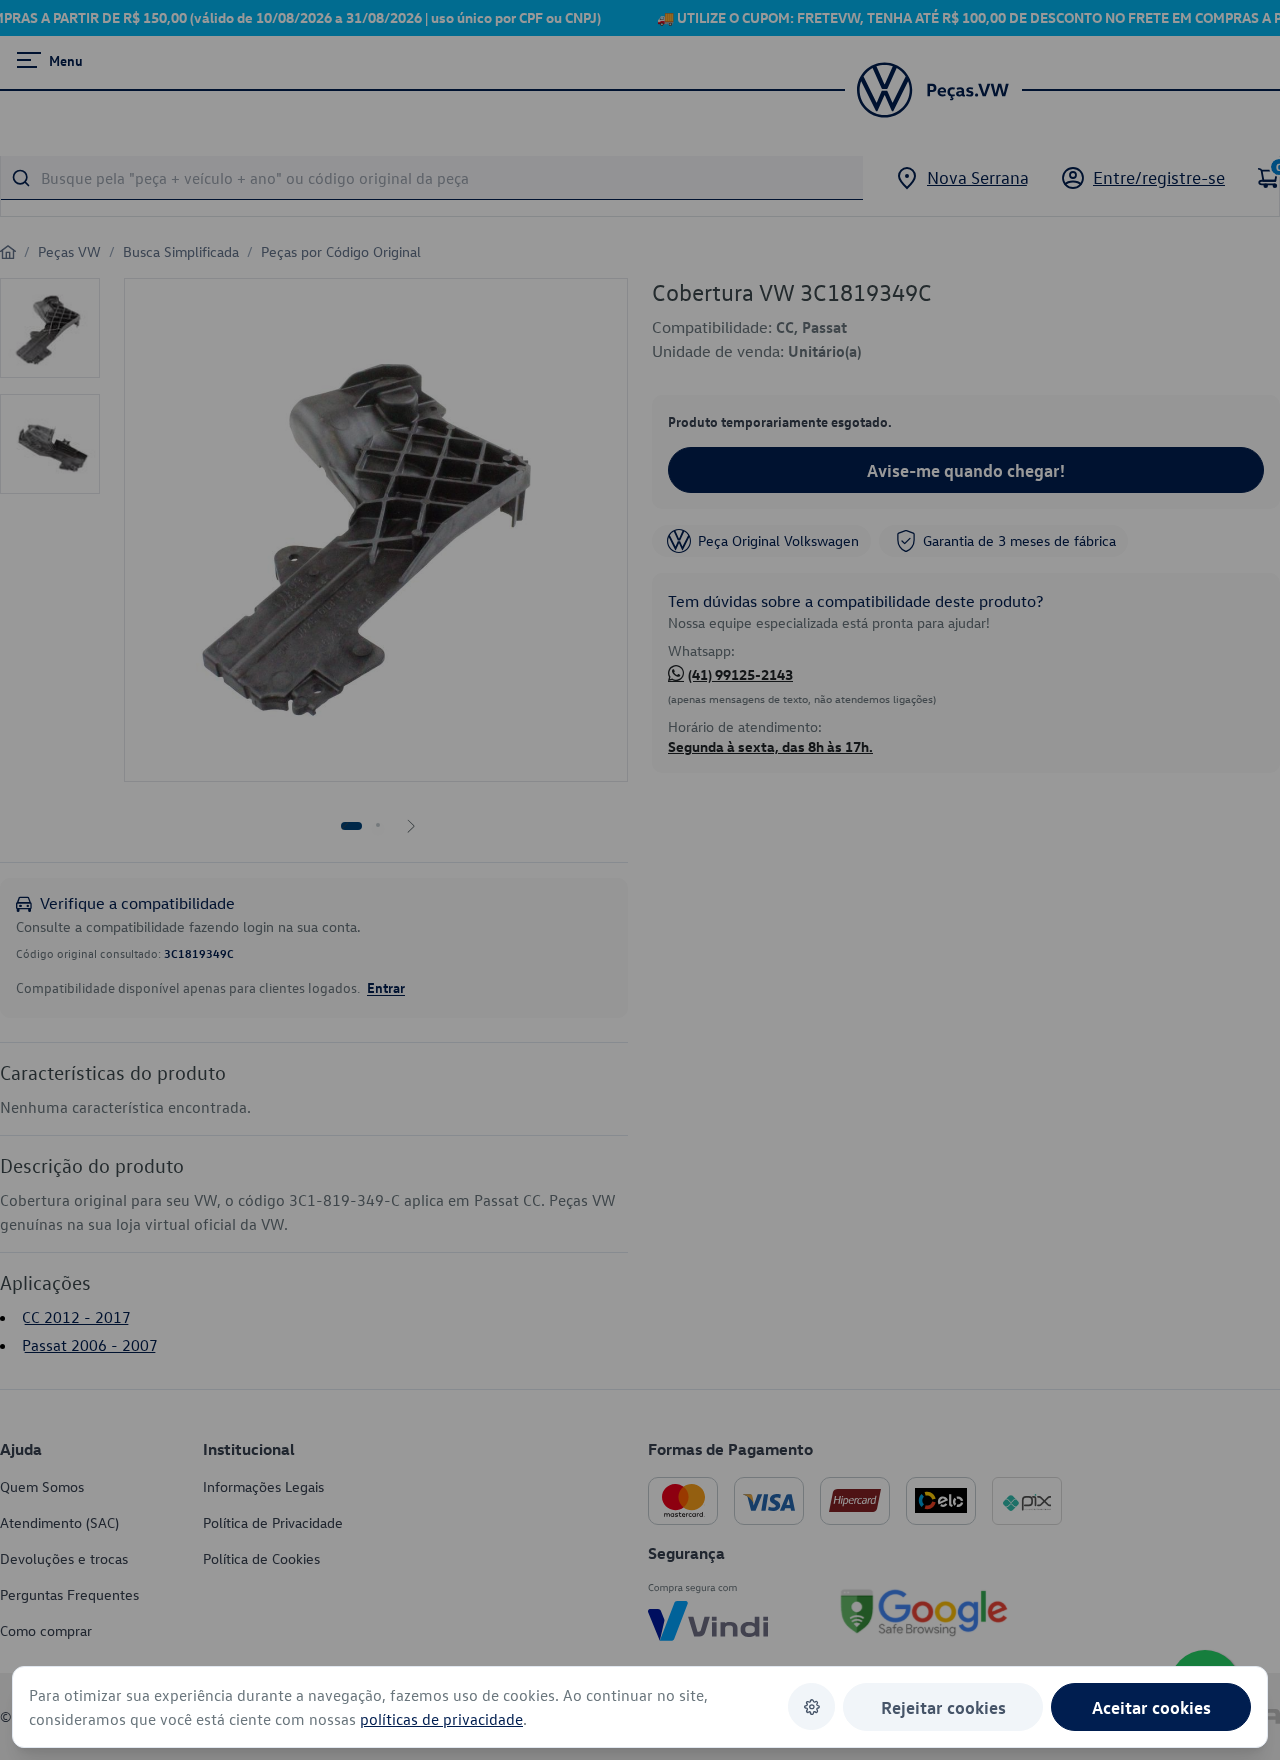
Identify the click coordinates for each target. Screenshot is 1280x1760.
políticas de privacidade (441, 1719)
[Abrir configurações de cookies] (811, 1706)
